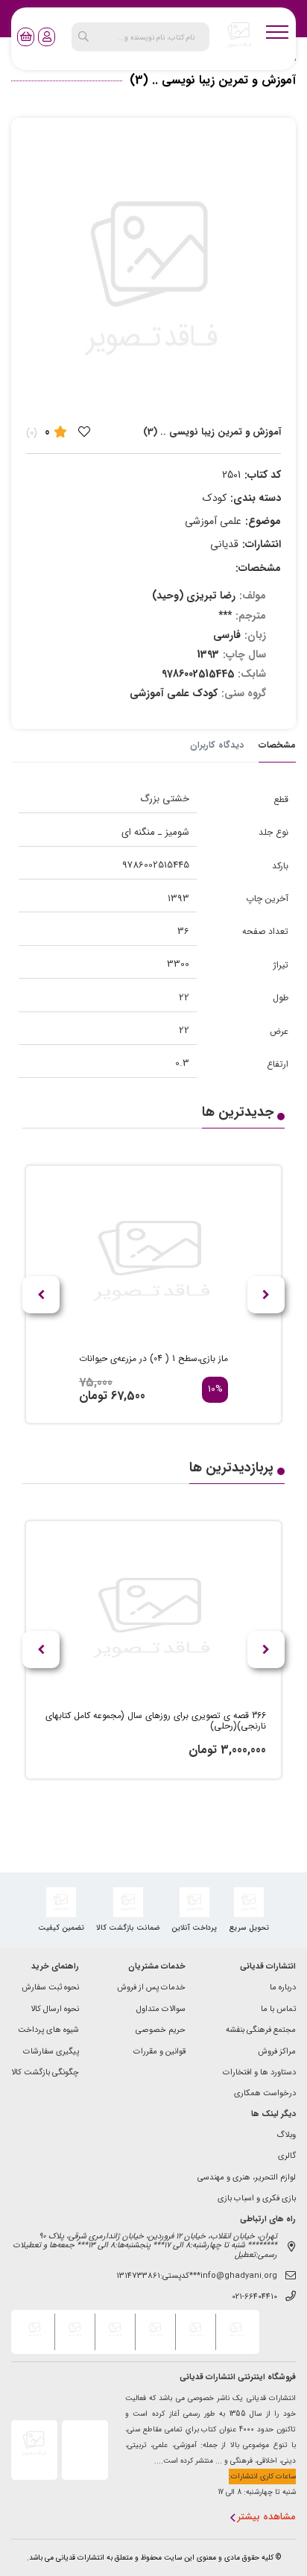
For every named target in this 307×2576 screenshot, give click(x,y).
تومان (93, 1396)
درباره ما (283, 1988)
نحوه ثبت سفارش (50, 1988)
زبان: (255, 635)
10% (215, 1390)
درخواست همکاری (265, 2094)
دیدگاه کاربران (217, 745)
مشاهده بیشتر (267, 2517)
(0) (32, 433)
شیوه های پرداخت (48, 2031)
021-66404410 (254, 2298)
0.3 (182, 1063)
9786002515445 (156, 865)
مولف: (253, 596)
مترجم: (251, 616)
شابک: (252, 674)
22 (184, 998)
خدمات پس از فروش (151, 1988)
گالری (287, 2157)
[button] (41, 1295)
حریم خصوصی (161, 2031)
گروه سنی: (244, 693)
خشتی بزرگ (165, 799)
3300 (178, 964)
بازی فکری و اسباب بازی (257, 2199)
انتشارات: (262, 544)
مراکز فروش (277, 2052)
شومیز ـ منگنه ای (155, 832)
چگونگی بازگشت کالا (45, 2073)
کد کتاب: (263, 475)
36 (183, 931)
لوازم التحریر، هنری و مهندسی (247, 2178)
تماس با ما (278, 2010)
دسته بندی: (256, 498)
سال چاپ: (244, 654)
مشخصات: (258, 568)
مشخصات (277, 745)
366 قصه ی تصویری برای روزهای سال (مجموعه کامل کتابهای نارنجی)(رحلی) (156, 1721)
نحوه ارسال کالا (55, 2010)
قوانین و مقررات (159, 2052)
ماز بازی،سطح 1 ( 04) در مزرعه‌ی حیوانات (153, 1359)
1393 (178, 899)
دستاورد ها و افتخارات (259, 2073)
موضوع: (263, 521)
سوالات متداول (161, 2010)
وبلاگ (286, 2136)
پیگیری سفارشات (51, 2052)
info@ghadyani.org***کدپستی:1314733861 (197, 2277)
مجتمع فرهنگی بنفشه (261, 2031)
